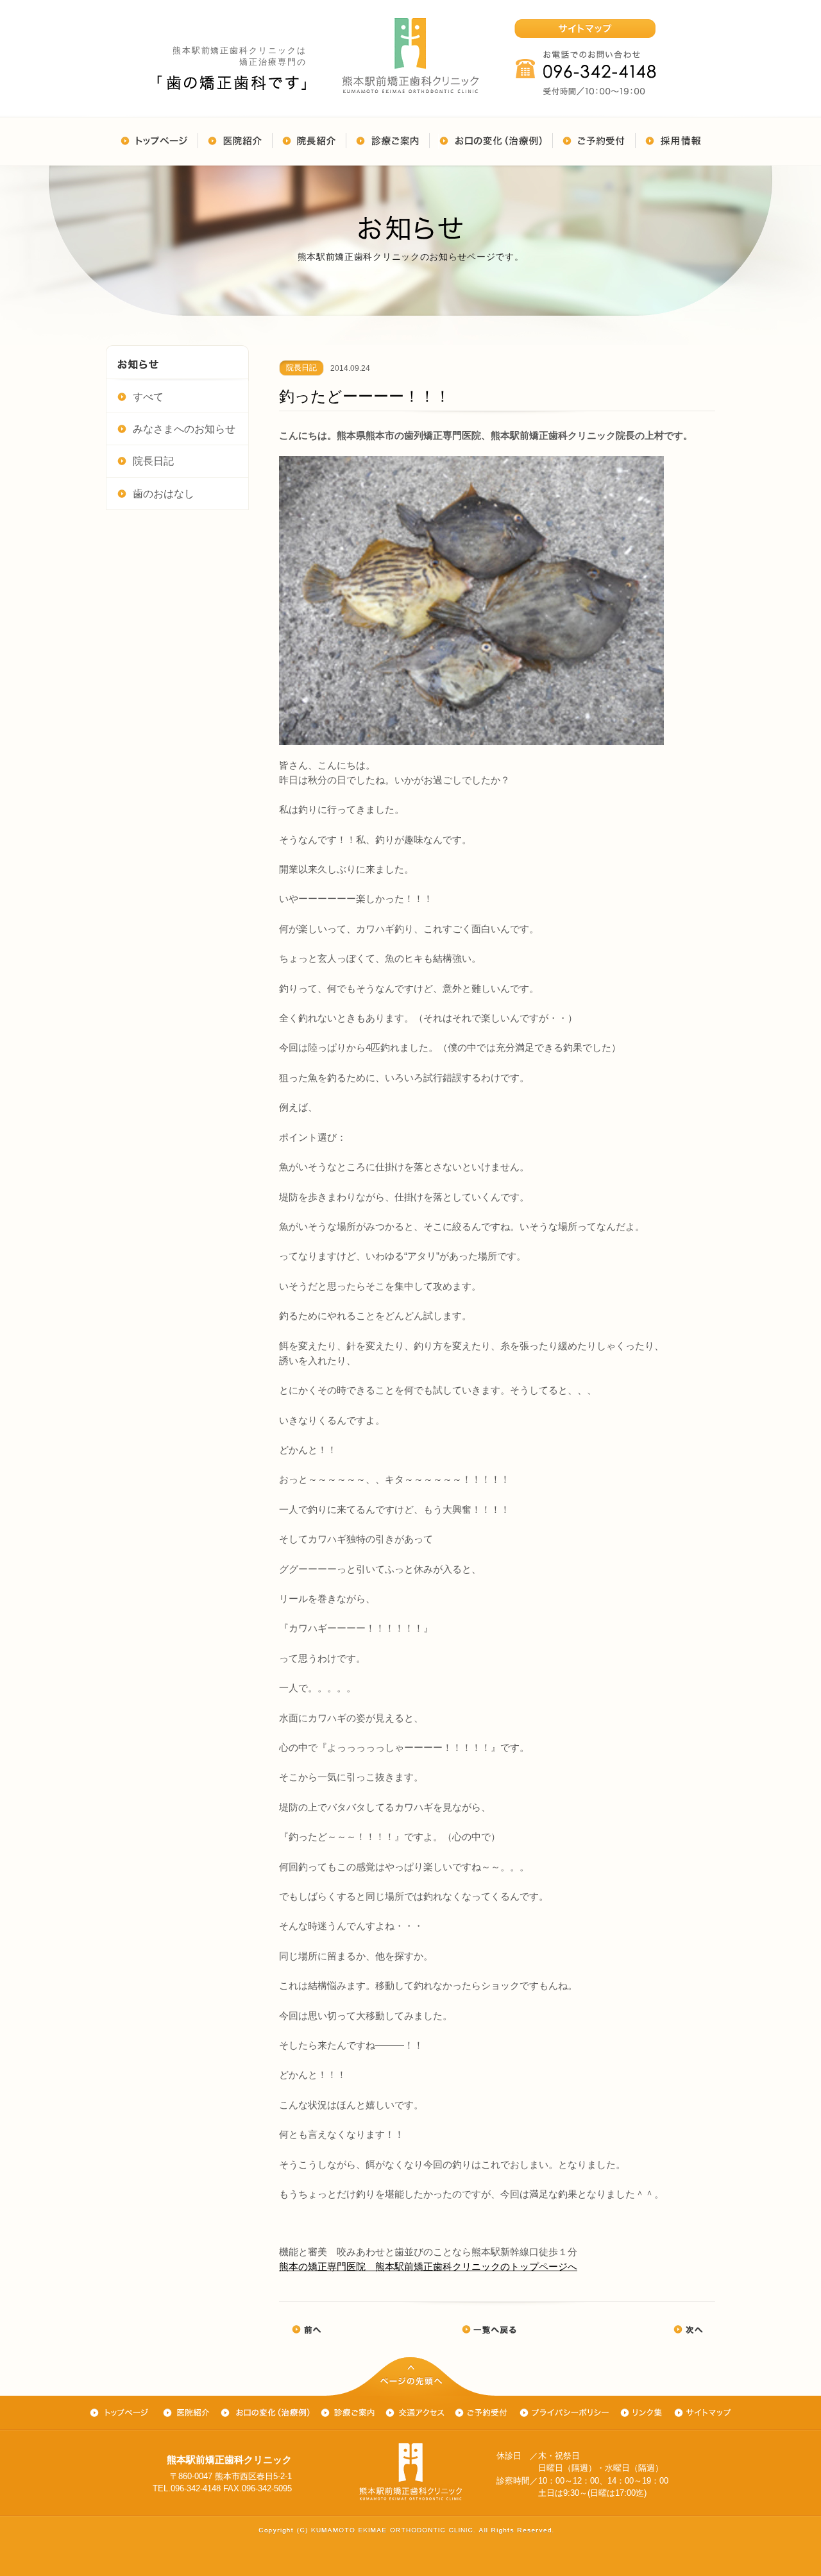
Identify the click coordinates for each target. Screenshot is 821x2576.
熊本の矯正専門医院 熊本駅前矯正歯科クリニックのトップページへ (428, 2266)
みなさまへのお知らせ (184, 429)
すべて (148, 397)
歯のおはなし (164, 494)
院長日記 (153, 461)
